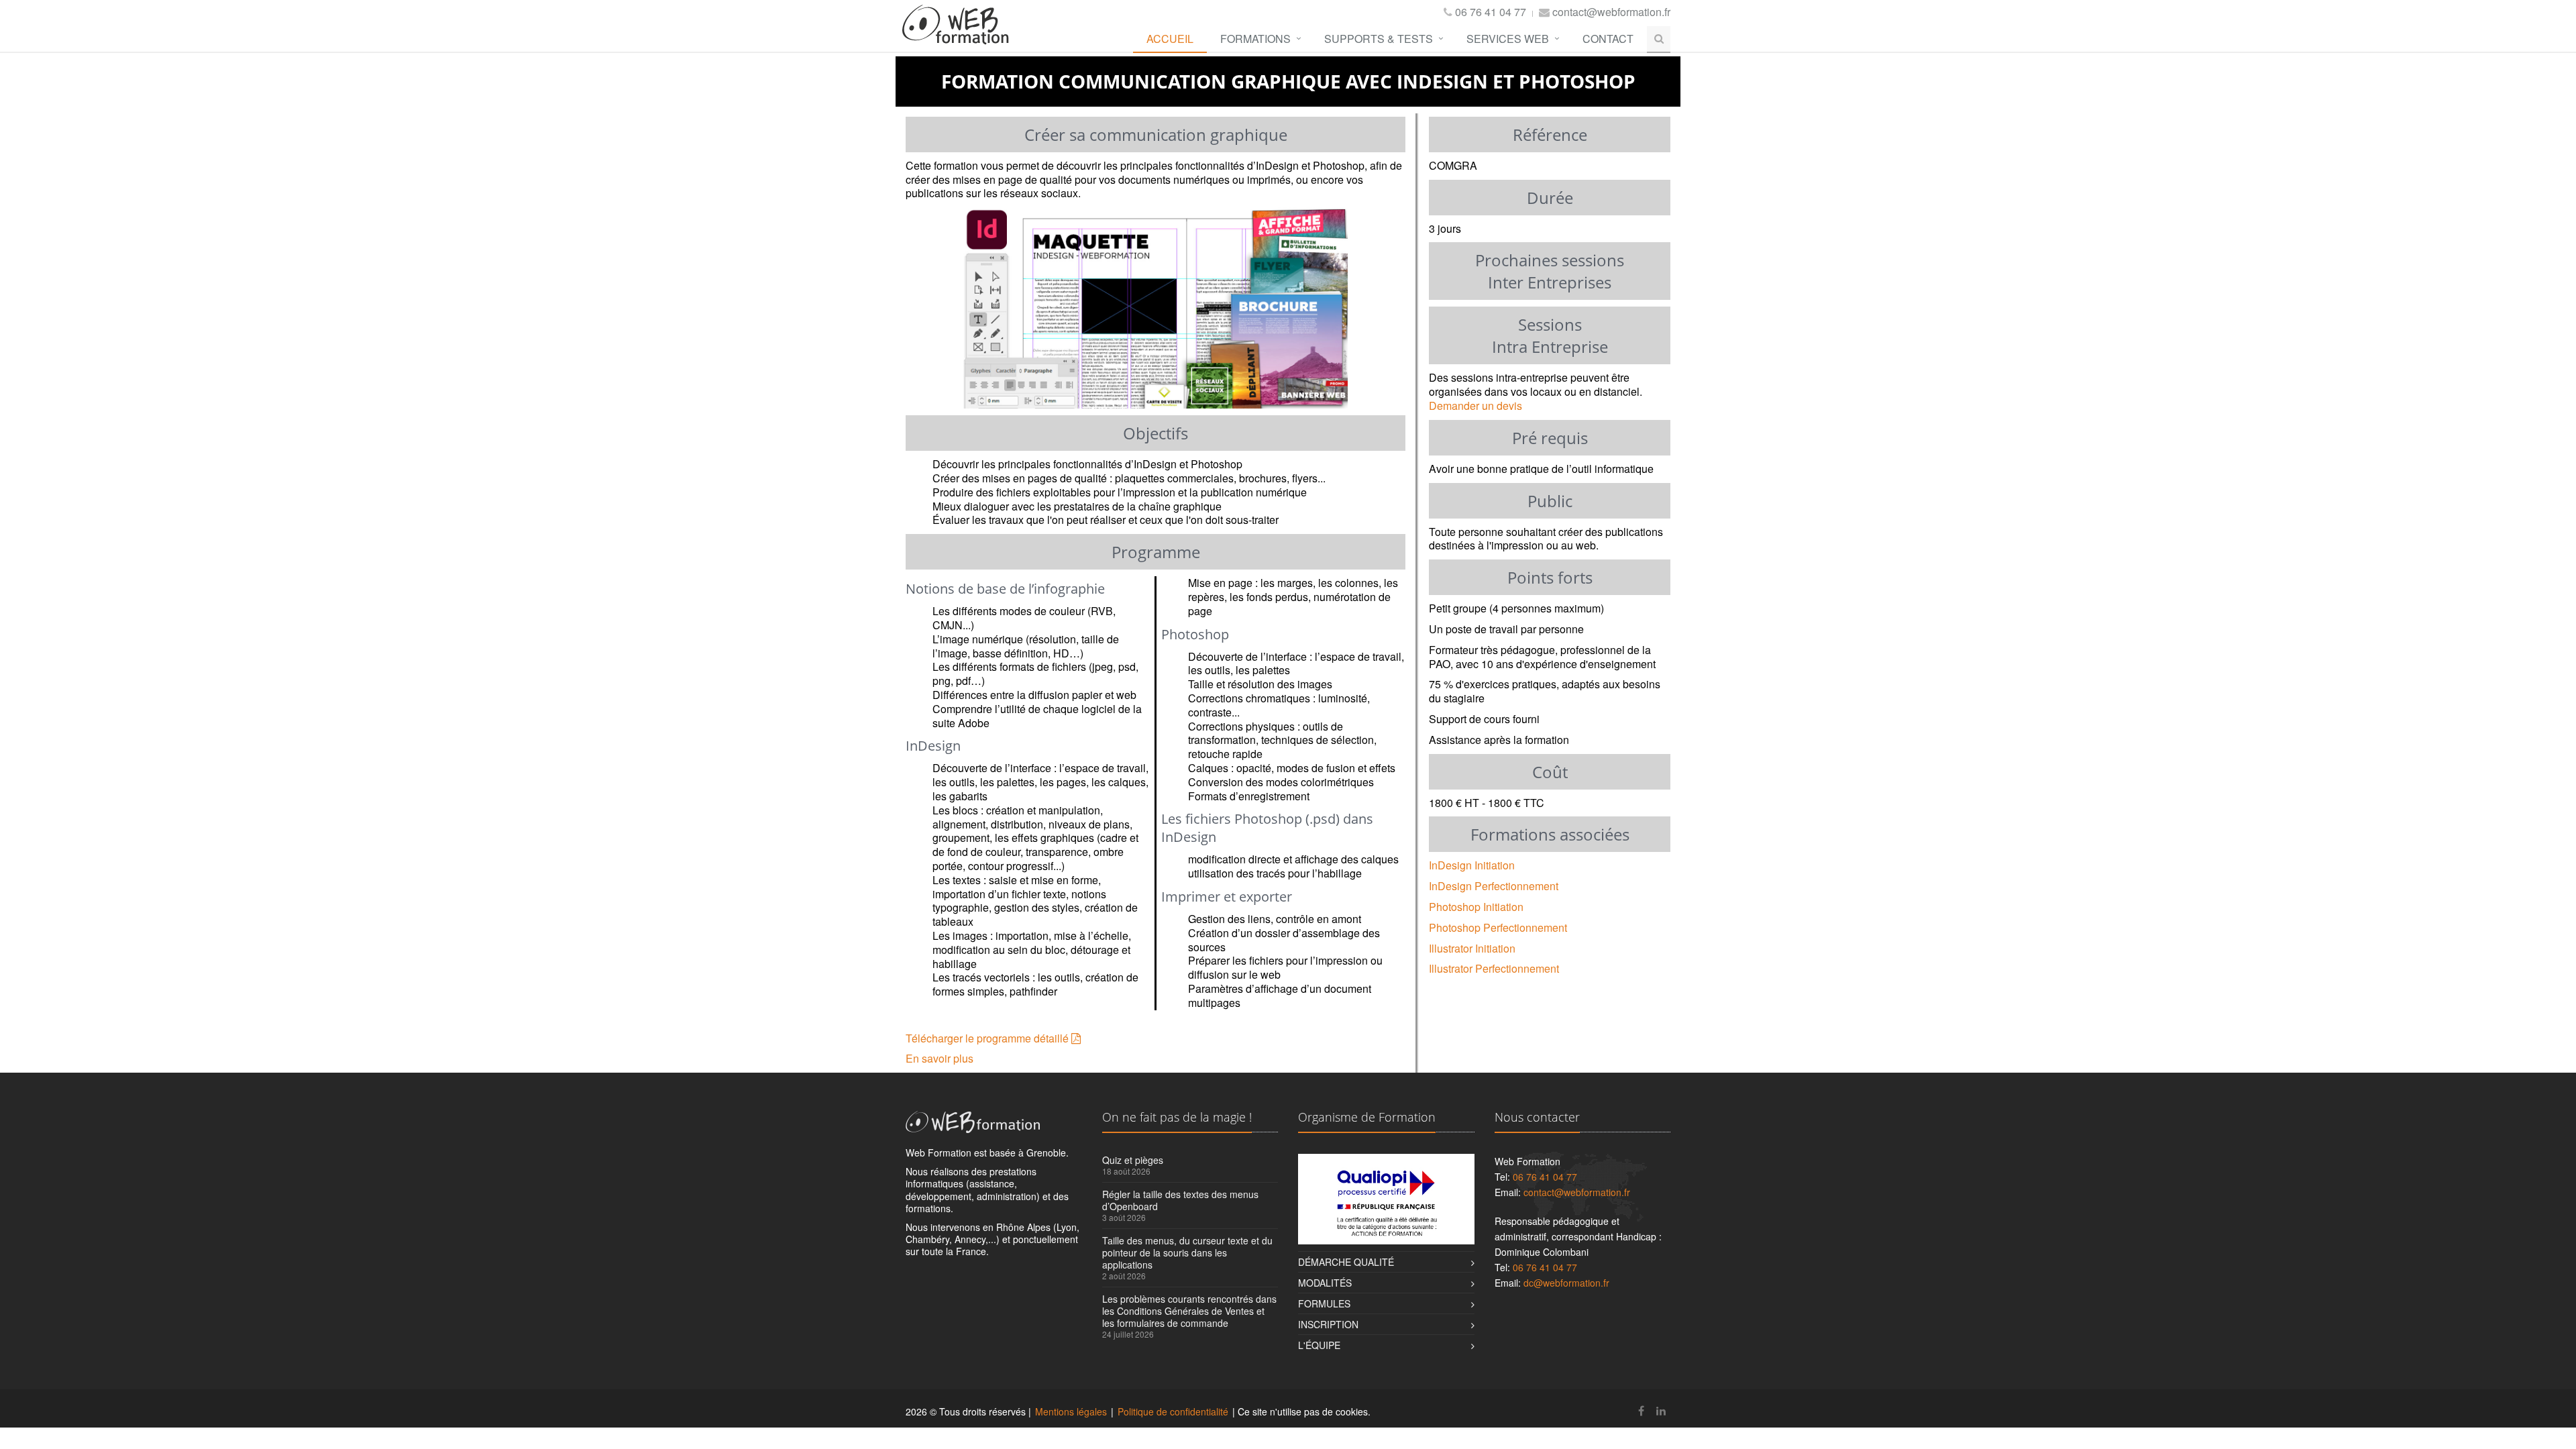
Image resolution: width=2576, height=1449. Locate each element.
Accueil (1170, 39)
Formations (1255, 39)
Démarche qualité (1346, 1262)
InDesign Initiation (1472, 865)
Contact (1608, 39)
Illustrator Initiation (1472, 948)
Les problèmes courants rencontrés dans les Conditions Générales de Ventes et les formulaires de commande (1189, 1311)
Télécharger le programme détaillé (988, 1038)
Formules (1324, 1303)
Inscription (1328, 1324)
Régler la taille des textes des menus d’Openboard (1180, 1200)
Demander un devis (1475, 406)
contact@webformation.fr (1611, 12)
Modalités (1325, 1283)
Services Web (1508, 39)
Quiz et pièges (1133, 1160)
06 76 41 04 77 (1491, 12)
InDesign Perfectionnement (1494, 886)
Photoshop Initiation (1476, 907)
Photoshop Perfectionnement (1498, 927)
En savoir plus (940, 1058)
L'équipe (1319, 1345)
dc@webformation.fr (1566, 1283)
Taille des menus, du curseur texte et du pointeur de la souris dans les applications (1187, 1252)
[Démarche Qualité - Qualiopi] (1386, 1199)
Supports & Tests (1379, 39)
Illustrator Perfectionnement (1494, 968)
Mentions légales (1071, 1411)
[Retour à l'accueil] (956, 35)
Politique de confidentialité (1173, 1411)
